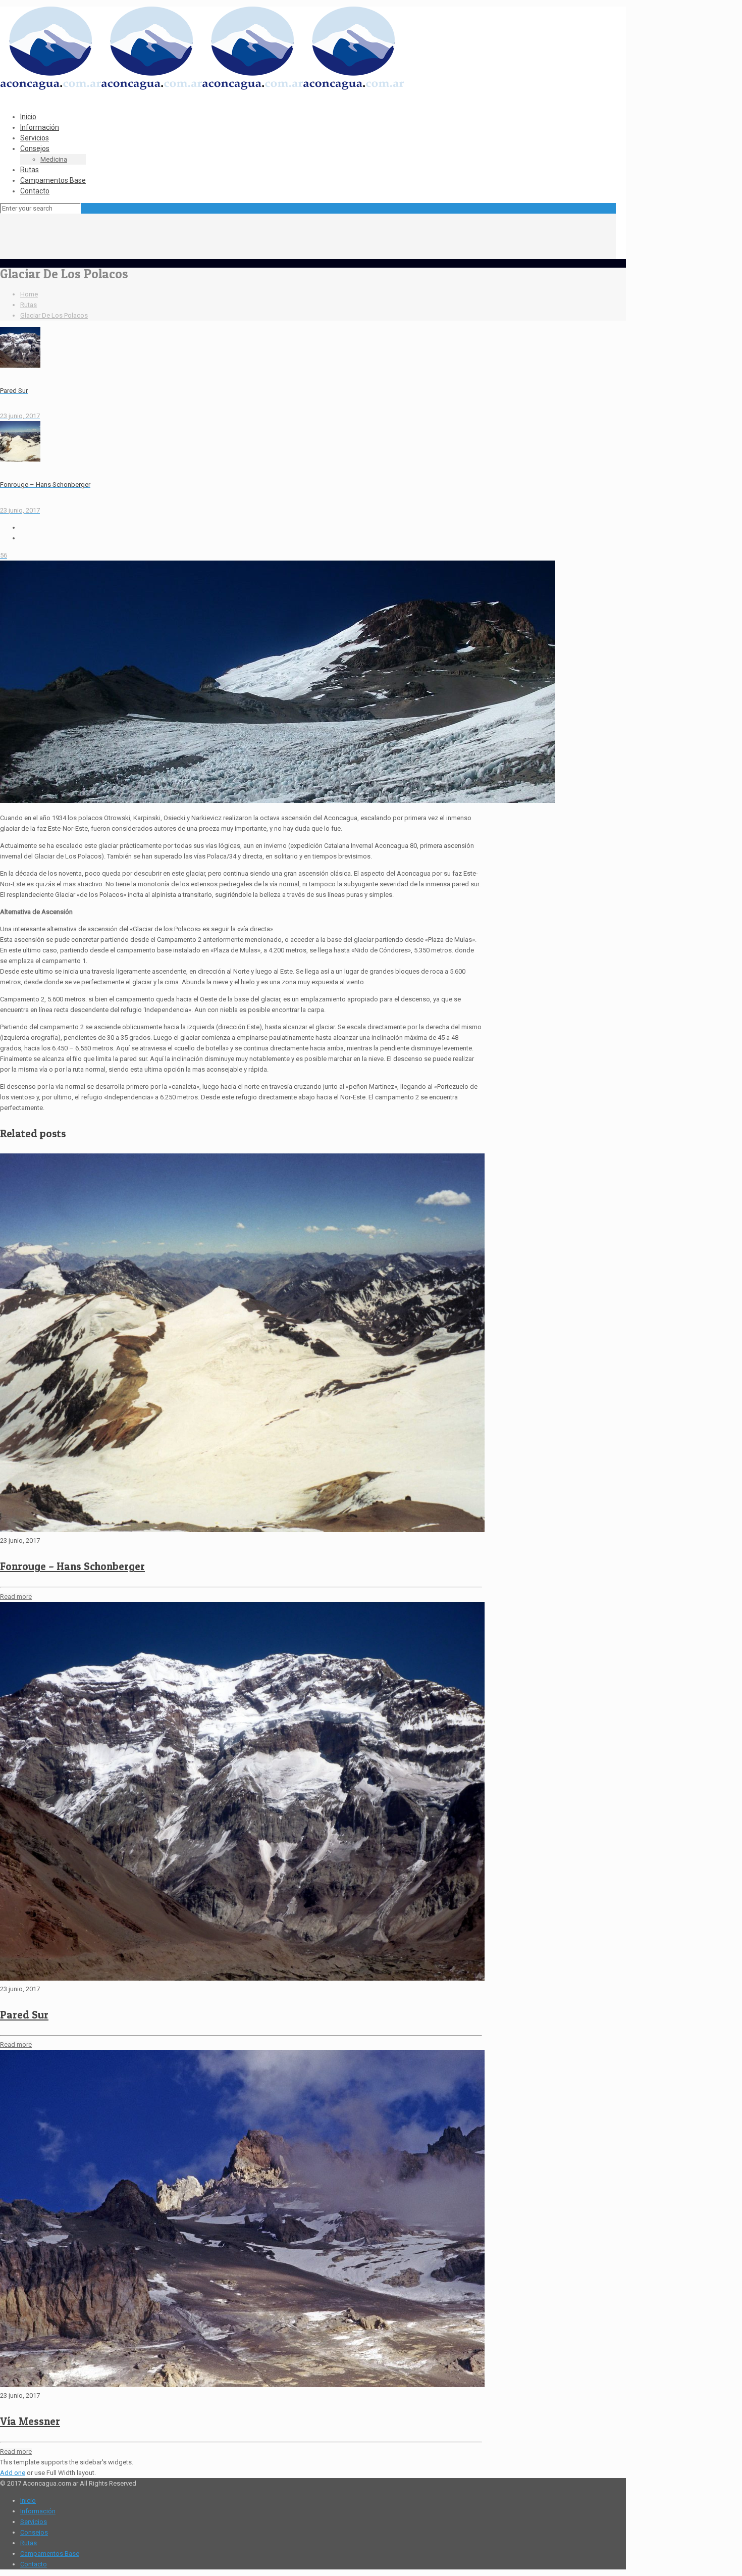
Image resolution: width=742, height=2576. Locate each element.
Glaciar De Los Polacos (54, 315)
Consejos (34, 2532)
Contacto (34, 2564)
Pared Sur (24, 2015)
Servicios (34, 2522)
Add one (13, 2473)
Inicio (28, 2501)
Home (29, 294)
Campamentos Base (50, 2554)
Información (38, 2511)
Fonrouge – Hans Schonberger (72, 1566)
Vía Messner (30, 2421)
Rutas (29, 305)
